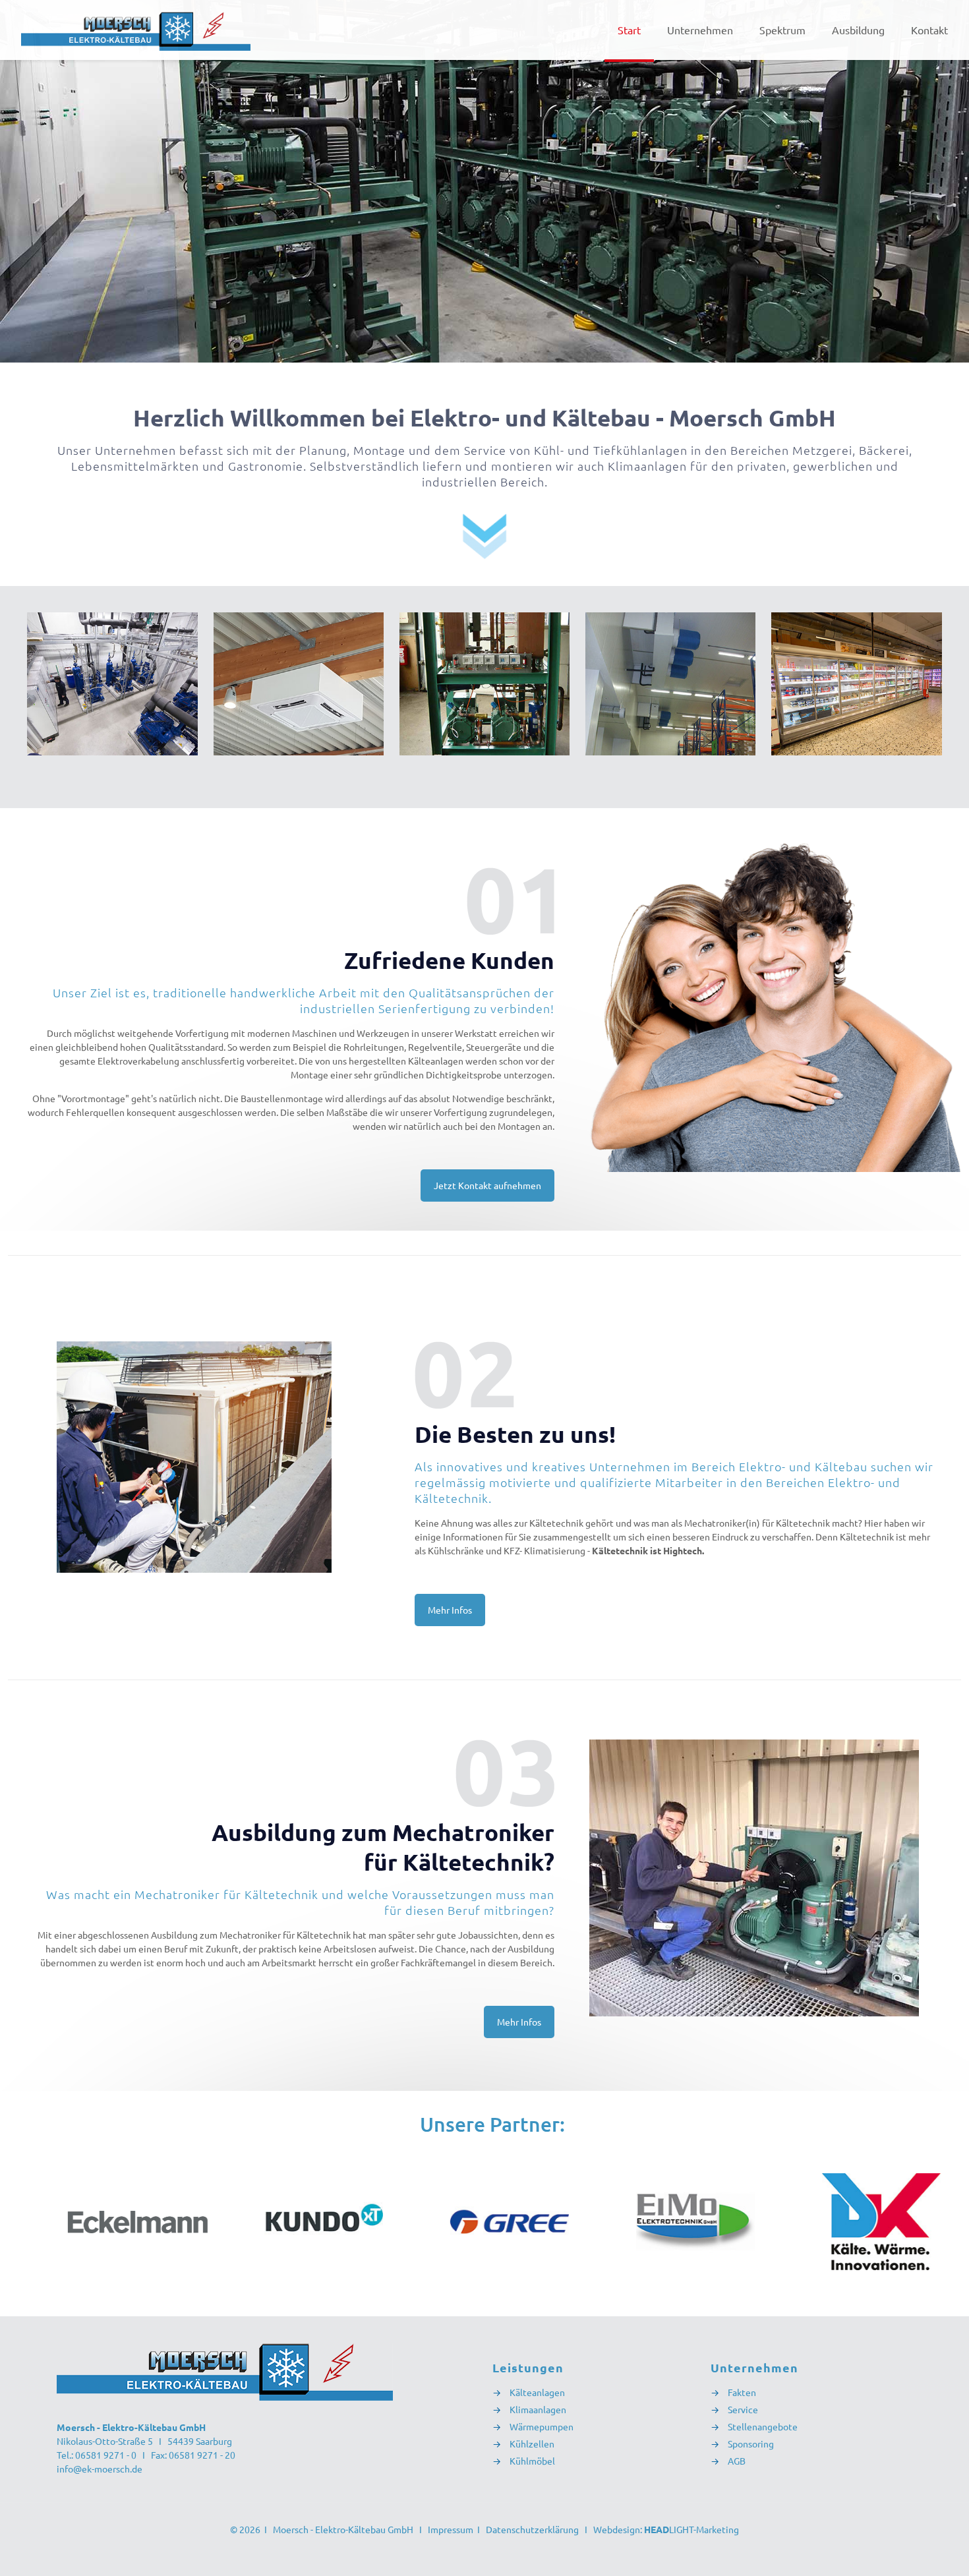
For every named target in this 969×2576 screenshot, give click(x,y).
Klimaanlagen (537, 2409)
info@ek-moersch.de (100, 2469)
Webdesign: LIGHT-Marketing (666, 2529)
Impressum (451, 2529)
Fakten (742, 2392)
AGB (737, 2461)
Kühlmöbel (532, 2461)
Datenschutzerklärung (532, 2529)
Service (743, 2409)
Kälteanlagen (536, 2392)
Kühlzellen (532, 2444)
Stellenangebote (763, 2426)
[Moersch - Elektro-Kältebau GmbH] (136, 30)
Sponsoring (751, 2444)
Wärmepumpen (542, 2426)
